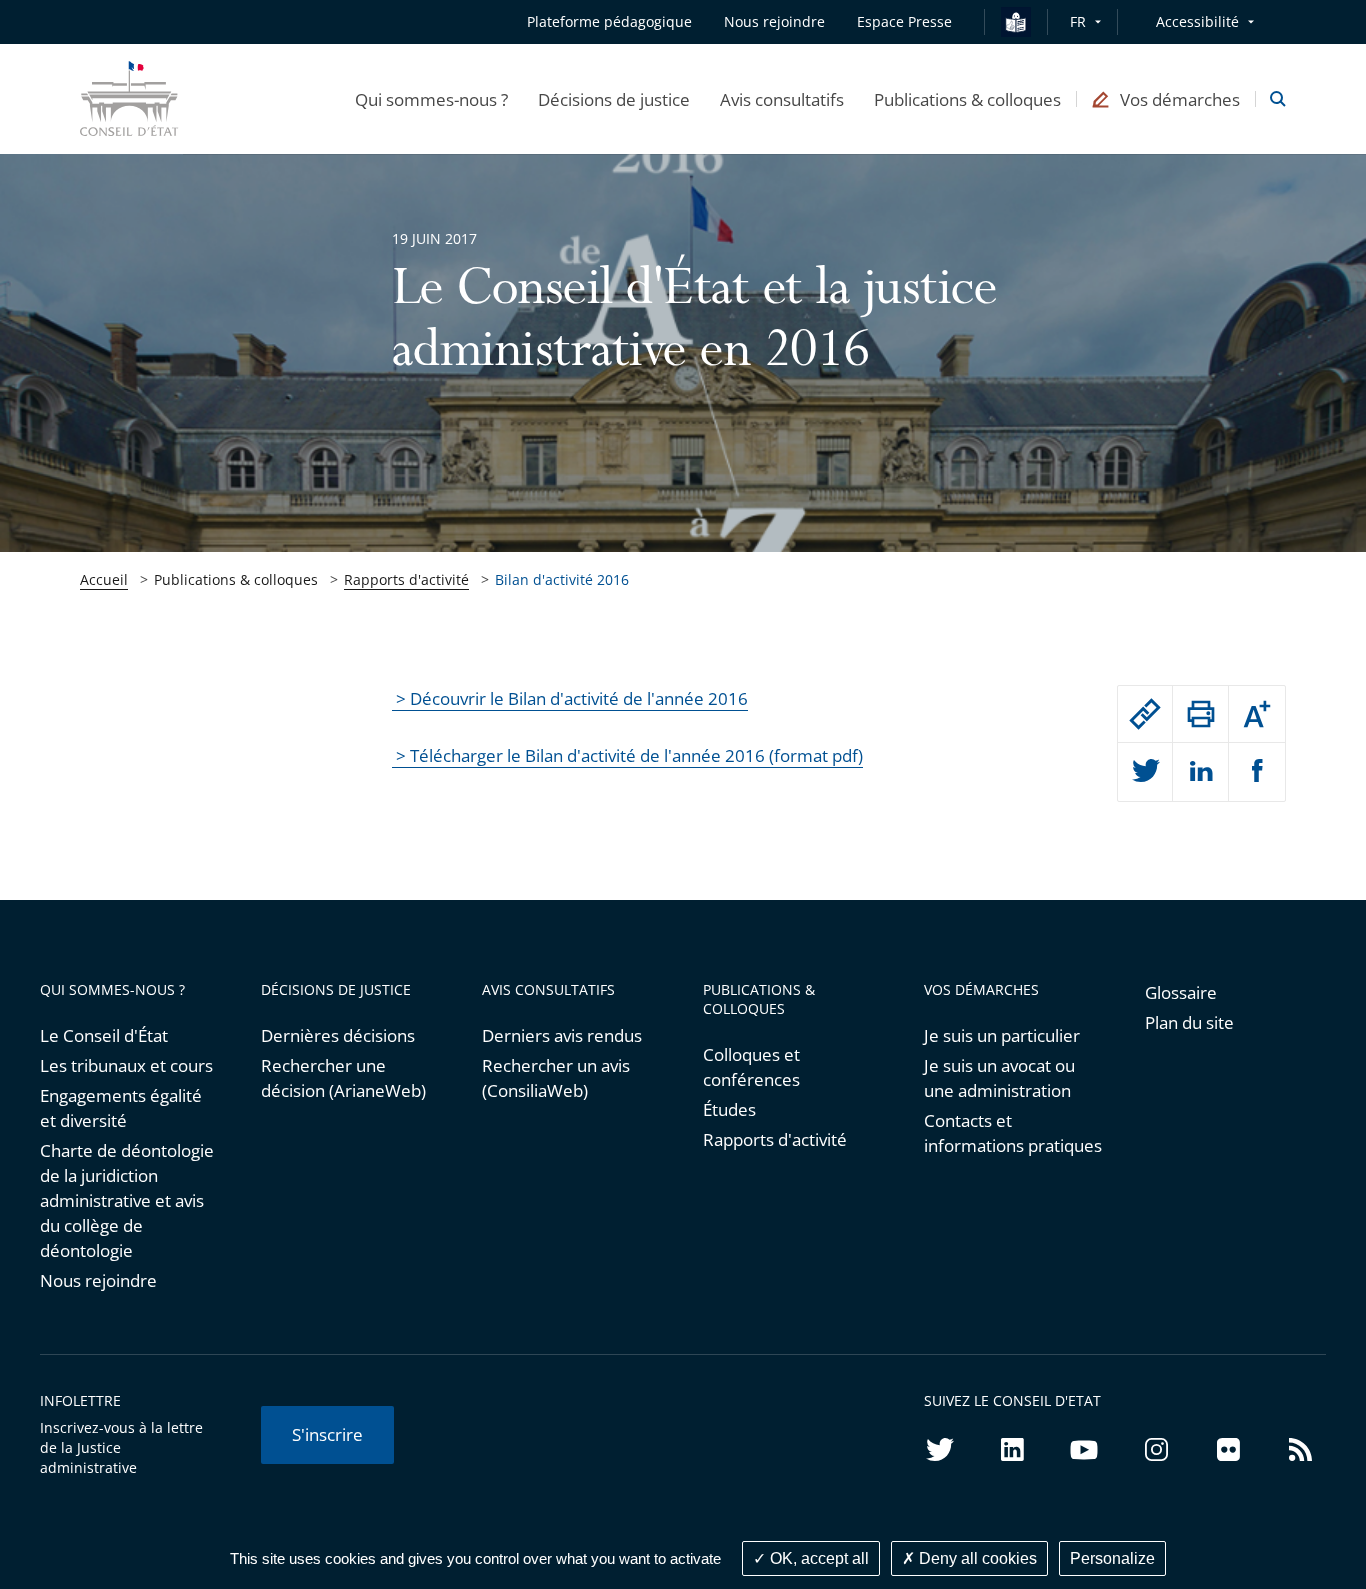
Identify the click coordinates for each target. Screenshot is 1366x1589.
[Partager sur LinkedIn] (1200, 772)
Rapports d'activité (406, 579)
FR (1078, 21)
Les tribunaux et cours (126, 1065)
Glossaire (1181, 992)
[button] (431, 99)
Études (729, 1109)
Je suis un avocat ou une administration (999, 1078)
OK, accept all (817, 1558)
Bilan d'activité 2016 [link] (562, 579)
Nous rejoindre (98, 1280)
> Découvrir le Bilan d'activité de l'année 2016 (570, 698)
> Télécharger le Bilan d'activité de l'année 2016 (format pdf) (627, 755)
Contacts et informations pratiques (1013, 1133)
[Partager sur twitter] (1145, 772)
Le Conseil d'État (104, 1035)
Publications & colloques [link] (236, 579)
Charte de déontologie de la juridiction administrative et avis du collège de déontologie (127, 1200)
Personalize (1112, 1558)
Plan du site (1189, 1022)
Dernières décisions (338, 1035)
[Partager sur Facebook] (1257, 772)
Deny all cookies (976, 1558)
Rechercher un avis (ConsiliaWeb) (556, 1078)
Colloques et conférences (751, 1067)
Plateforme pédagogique (609, 21)
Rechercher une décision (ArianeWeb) (343, 1078)
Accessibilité (1197, 21)
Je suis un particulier (1002, 1035)
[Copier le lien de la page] (1145, 714)
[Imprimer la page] (1200, 714)
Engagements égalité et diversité (121, 1108)
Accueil (104, 579)
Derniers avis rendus (562, 1035)
